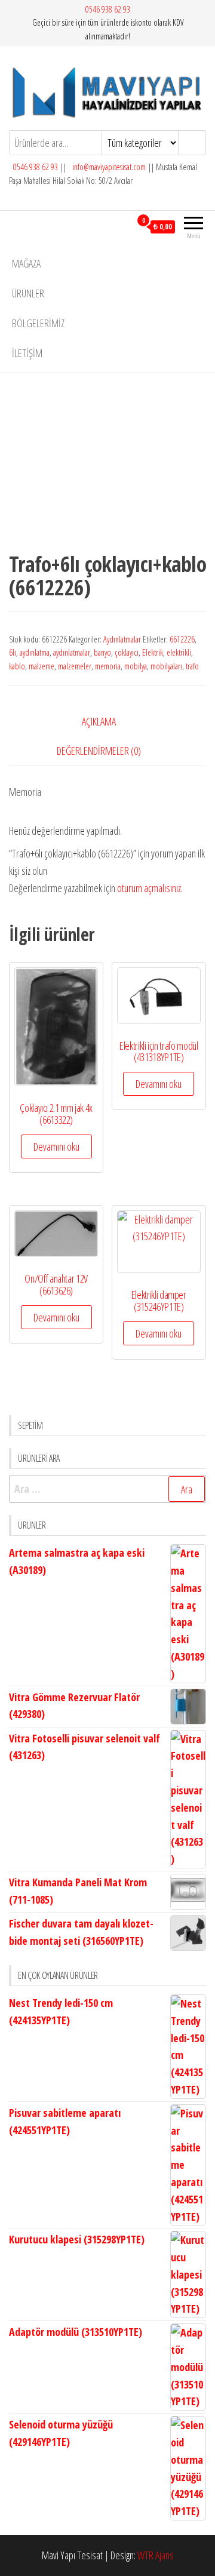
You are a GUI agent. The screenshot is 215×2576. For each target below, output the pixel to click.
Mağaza (26, 263)
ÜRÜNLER (28, 293)
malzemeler (75, 666)
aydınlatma (35, 652)
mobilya (136, 666)
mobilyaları (166, 666)
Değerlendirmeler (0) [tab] (99, 751)
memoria (108, 666)
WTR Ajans (156, 2555)
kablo (17, 666)
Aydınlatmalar (122, 639)
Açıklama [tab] (99, 721)
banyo (102, 652)
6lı (13, 652)
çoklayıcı (127, 652)
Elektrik (153, 652)
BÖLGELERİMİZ (38, 323)
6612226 (182, 639)
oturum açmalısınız (149, 888)
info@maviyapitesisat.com (108, 167)
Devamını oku (56, 1146)
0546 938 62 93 (108, 9)
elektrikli (179, 652)
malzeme (42, 666)
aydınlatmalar (72, 652)
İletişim (27, 353)
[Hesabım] (122, 226)
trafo (192, 666)
